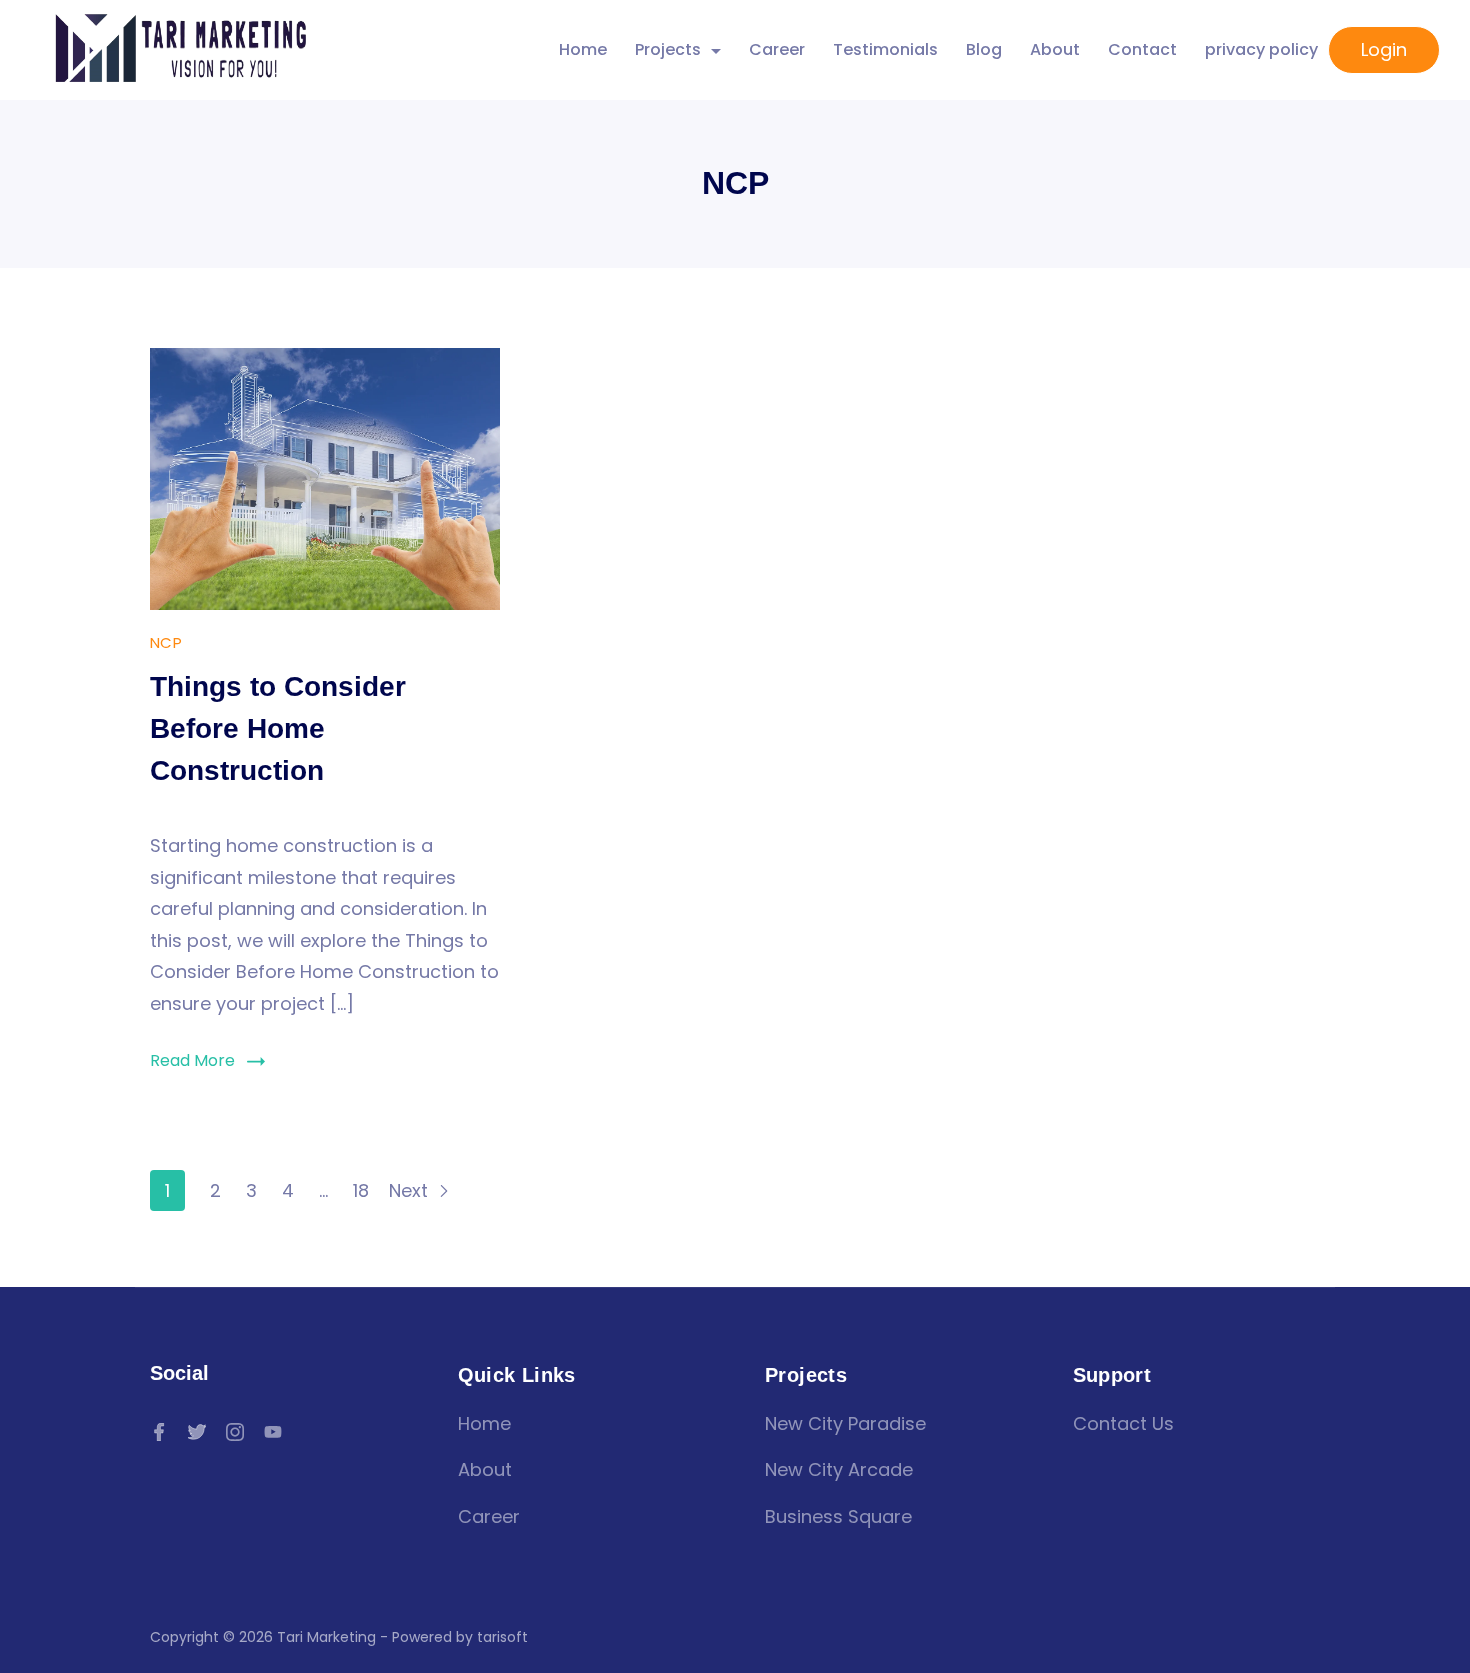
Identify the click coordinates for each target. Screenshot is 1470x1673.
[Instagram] (235, 1432)
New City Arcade (839, 1469)
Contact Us (1123, 1423)
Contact (1142, 49)
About (1055, 49)
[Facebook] (159, 1432)
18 (361, 1190)
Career (777, 49)
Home (583, 49)
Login (1384, 49)
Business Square (838, 1516)
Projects (668, 49)
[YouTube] (273, 1432)
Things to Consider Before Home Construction (278, 728)
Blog (984, 49)
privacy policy (1261, 49)
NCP (166, 642)
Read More (192, 1060)
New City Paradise (845, 1423)
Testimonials (885, 49)
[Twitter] (197, 1432)
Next (411, 1190)
